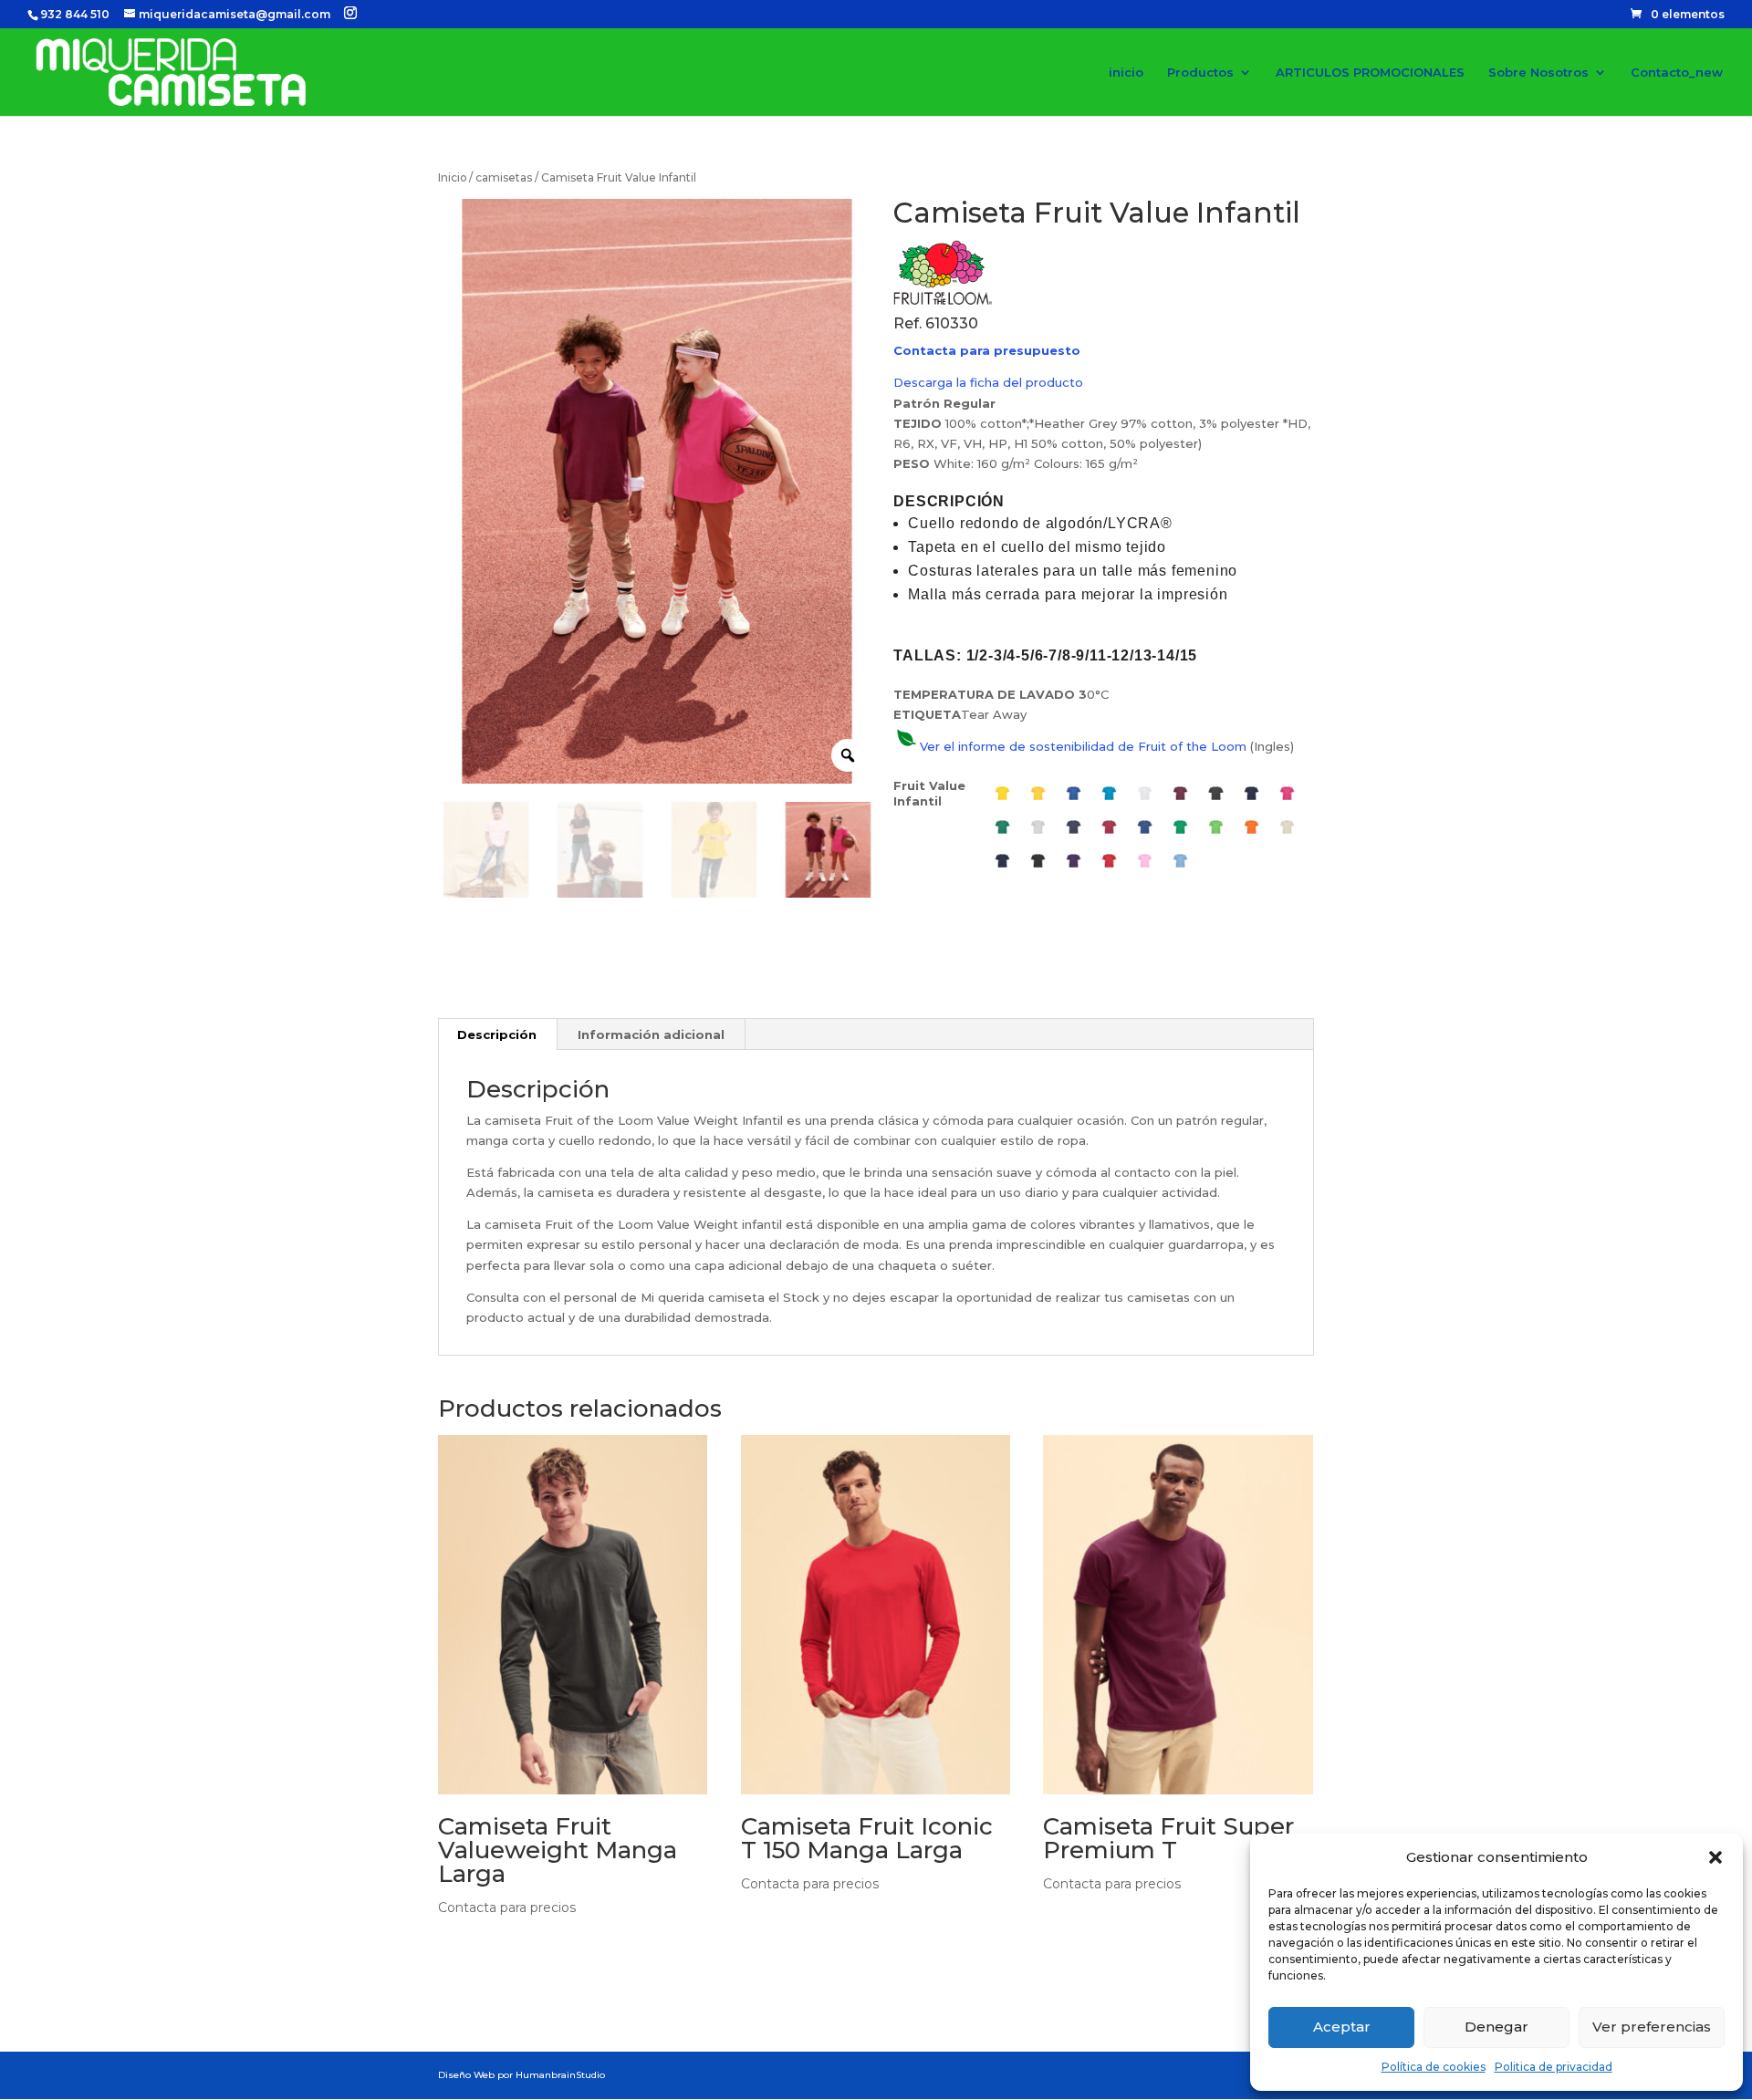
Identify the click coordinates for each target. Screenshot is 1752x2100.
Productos (1200, 73)
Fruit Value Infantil (929, 793)
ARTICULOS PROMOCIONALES (1370, 73)
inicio (1126, 73)
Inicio (452, 177)
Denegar (1496, 2027)
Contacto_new (1677, 73)
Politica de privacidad (1554, 2067)
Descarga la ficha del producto (988, 382)
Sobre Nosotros (1538, 73)
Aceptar (1342, 2027)
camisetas (504, 177)
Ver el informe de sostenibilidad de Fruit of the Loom (1083, 746)
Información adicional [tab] (651, 1034)
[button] (1715, 1857)
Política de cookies (1434, 2067)
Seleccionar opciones (558, 1960)
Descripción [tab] (497, 1034)
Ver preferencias (1652, 2027)
